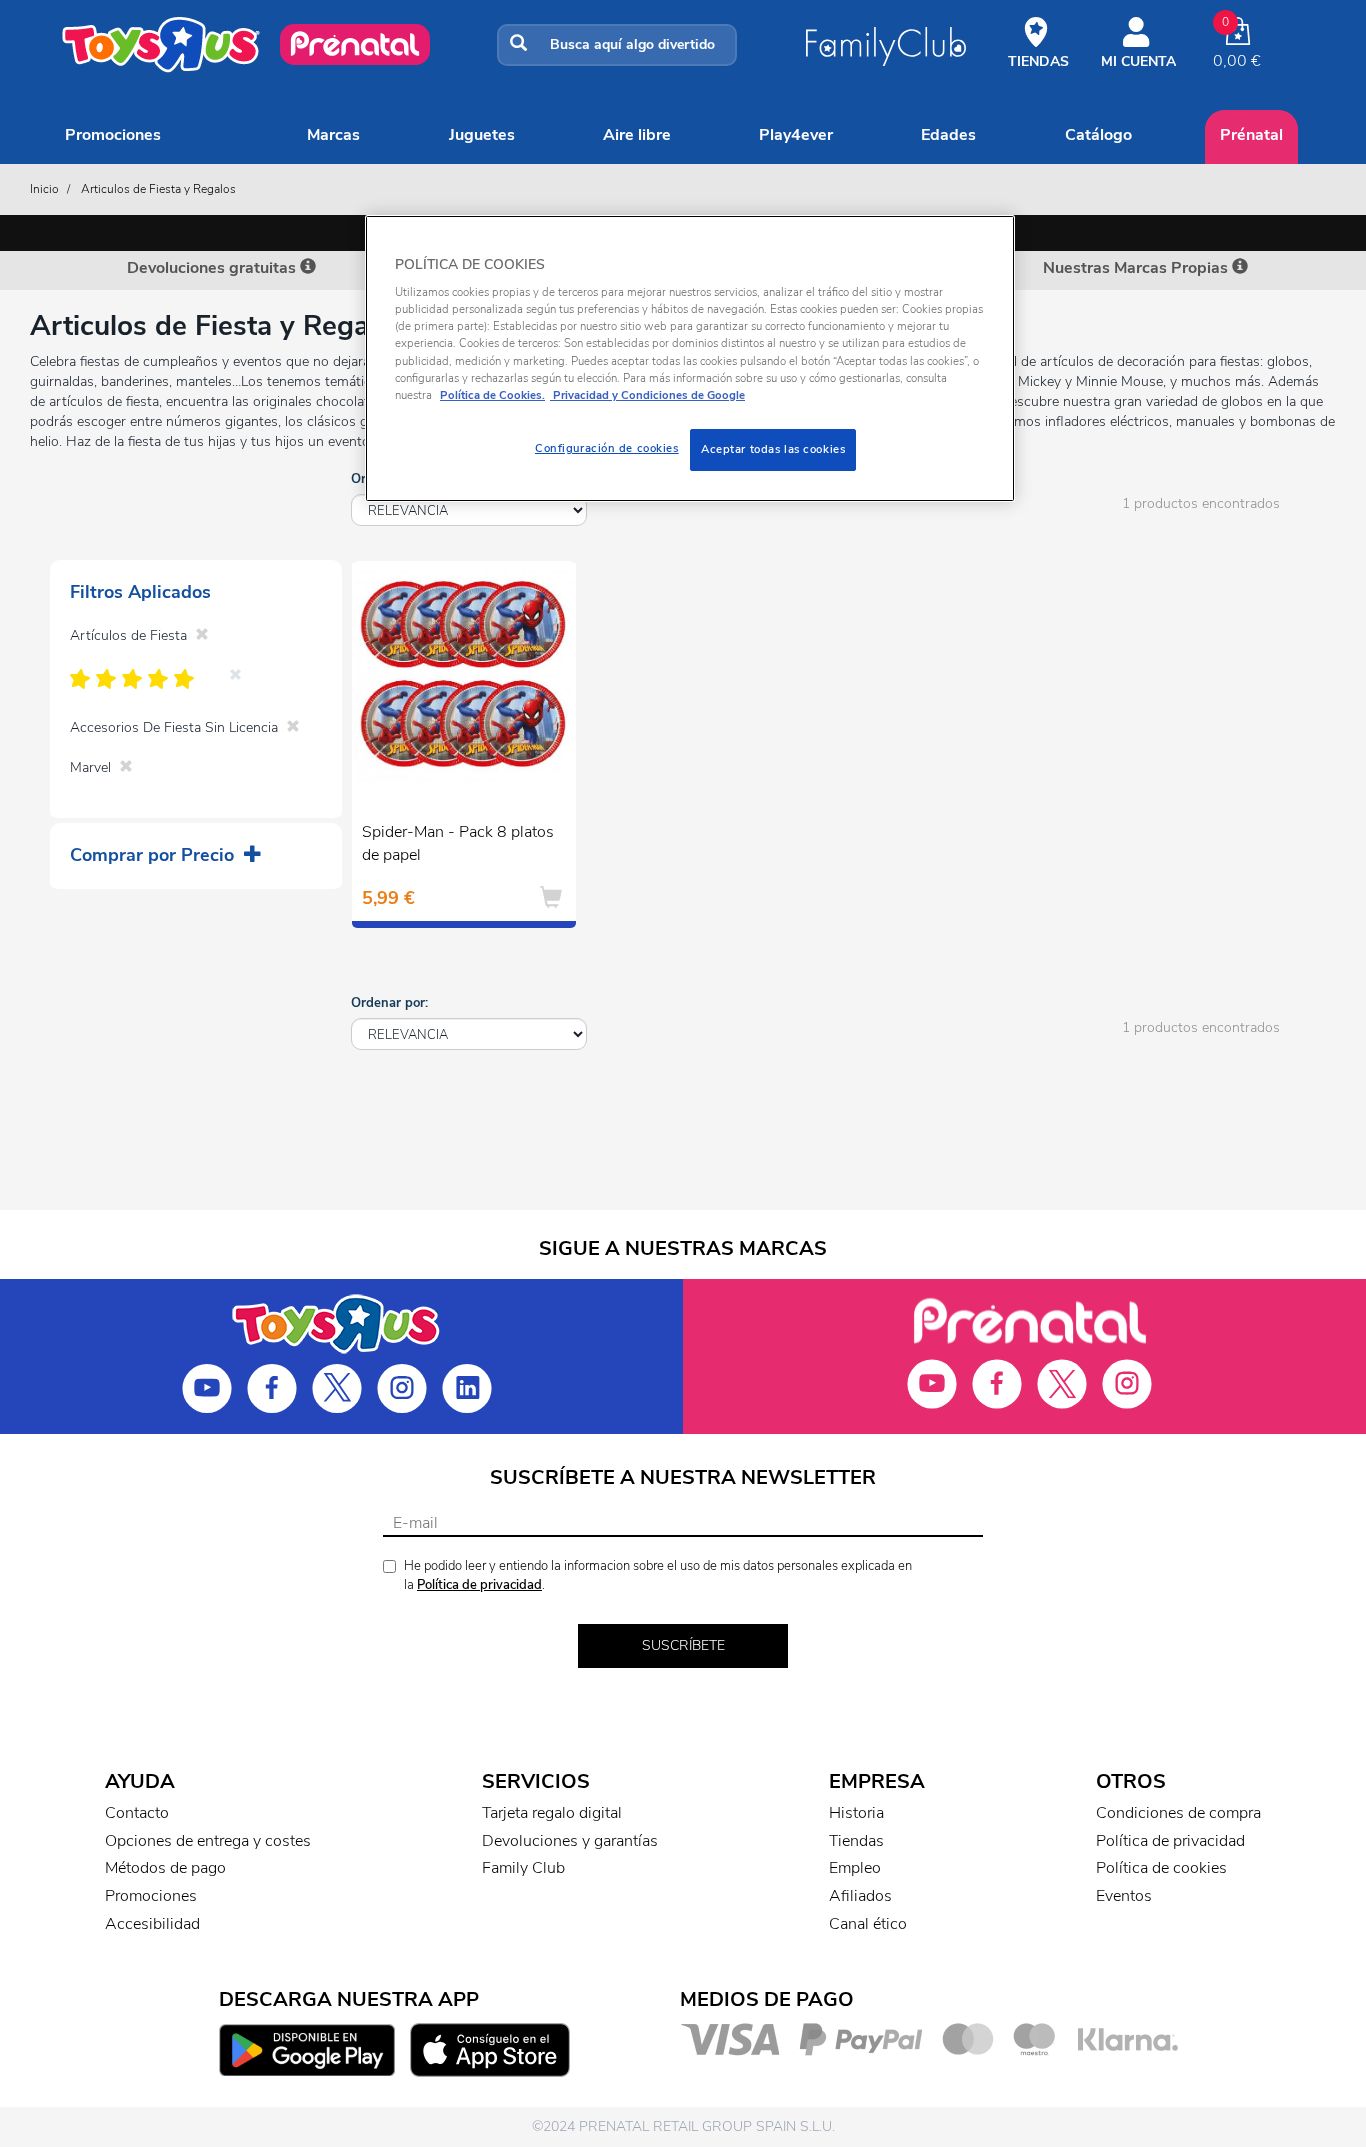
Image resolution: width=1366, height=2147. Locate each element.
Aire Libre (637, 135)
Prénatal (1251, 135)
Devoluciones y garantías (570, 1841)
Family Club (523, 1868)
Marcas (333, 135)
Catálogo (1098, 135)
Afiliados (860, 1896)
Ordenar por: (389, 1003)
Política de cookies (1161, 1868)
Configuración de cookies (607, 448)
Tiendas (856, 1841)
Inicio (44, 189)
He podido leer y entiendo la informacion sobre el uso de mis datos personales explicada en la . (658, 1575)
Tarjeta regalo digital (552, 1813)
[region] (690, 358)
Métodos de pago (165, 1868)
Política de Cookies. (492, 395)
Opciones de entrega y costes (208, 1841)
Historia (856, 1813)
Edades (948, 135)
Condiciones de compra (1178, 1813)
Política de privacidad (479, 1585)
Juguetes (482, 135)
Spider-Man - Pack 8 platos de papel (458, 843)
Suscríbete (683, 1645)
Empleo (855, 1868)
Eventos (1124, 1896)
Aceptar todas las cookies (773, 449)
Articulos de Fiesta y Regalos (158, 189)
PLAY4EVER (796, 135)
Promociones (113, 135)
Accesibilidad (152, 1924)
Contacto (137, 1813)
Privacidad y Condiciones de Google (647, 395)
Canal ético (868, 1924)
